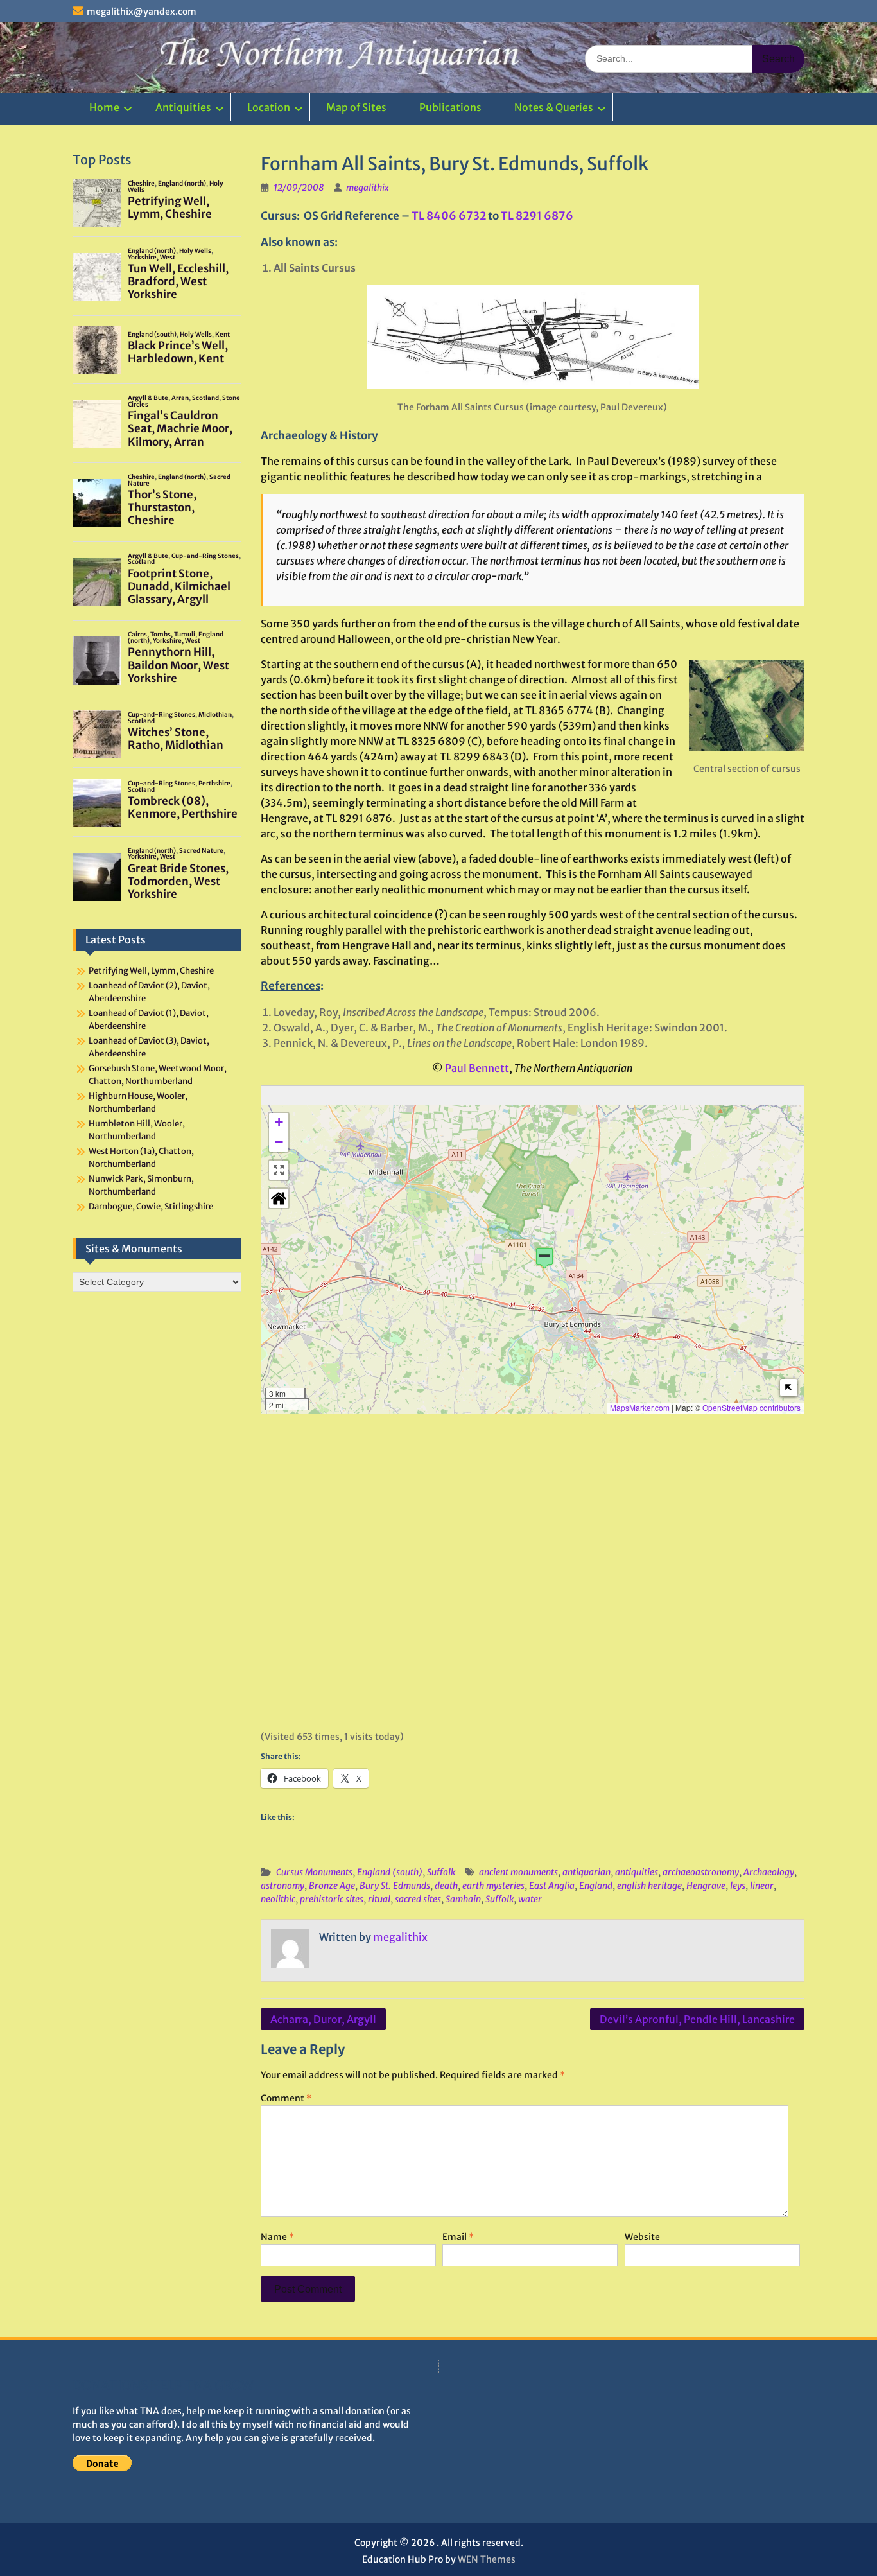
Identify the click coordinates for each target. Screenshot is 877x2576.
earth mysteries (493, 1886)
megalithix (368, 188)
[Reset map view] (279, 1198)
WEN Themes (487, 2559)
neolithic (278, 1899)
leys (738, 1886)
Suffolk (441, 1872)
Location (269, 107)
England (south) (390, 1872)
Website (642, 2237)
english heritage (649, 1886)
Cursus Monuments (314, 1872)
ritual (379, 1899)
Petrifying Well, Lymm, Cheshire (151, 971)
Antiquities (183, 107)
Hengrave (706, 1886)
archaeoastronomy (701, 1872)
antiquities (637, 1872)
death (446, 1886)
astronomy (282, 1886)
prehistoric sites (332, 1899)
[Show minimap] (789, 1388)
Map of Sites (356, 107)
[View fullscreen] (279, 1170)
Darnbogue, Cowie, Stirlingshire (151, 1206)
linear (762, 1886)
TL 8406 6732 (449, 216)
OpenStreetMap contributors (751, 1407)
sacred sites (418, 1899)
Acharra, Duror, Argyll (323, 2019)
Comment (286, 2098)
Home (104, 107)
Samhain (463, 1899)
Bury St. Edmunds (395, 1886)
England (596, 1886)
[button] (544, 1258)
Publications (450, 107)
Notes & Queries (554, 107)
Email (458, 2237)
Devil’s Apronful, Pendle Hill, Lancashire (697, 2019)
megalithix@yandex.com (142, 12)
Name (277, 2237)
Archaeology (769, 1872)
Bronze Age (332, 1886)
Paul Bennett (477, 1068)
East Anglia (552, 1886)
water (530, 1899)
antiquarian (586, 1872)
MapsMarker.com (640, 1407)
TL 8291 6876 (537, 216)
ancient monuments (518, 1872)
